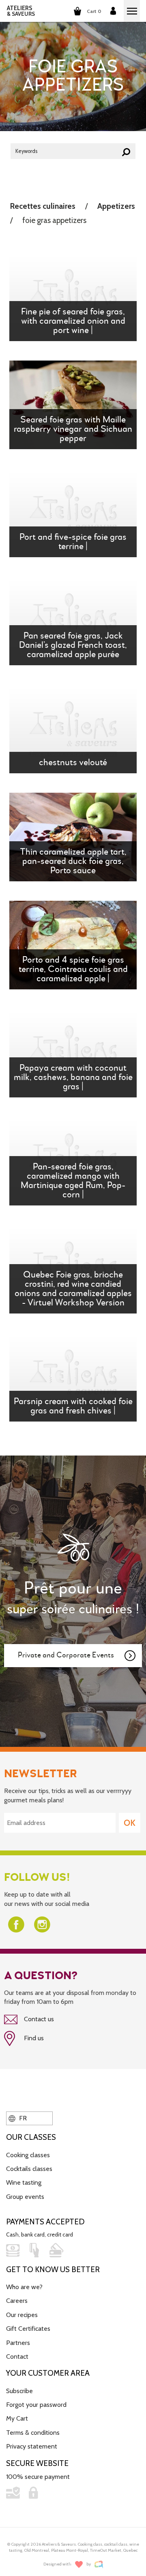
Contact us (38, 2019)
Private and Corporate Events (66, 1655)
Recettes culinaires (43, 206)
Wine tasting (24, 2182)
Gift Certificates (28, 2329)
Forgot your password (36, 2405)
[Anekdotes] (99, 2564)
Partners (18, 2343)
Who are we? (24, 2287)
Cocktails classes (29, 2169)
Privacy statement (32, 2446)
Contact (17, 2356)
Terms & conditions (33, 2433)
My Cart (17, 2418)
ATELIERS (21, 11)
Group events (25, 2197)
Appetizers (116, 206)
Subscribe (19, 2391)
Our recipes (22, 2315)
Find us (33, 2038)
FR (22, 2118)
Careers (17, 2301)
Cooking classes (28, 2155)
